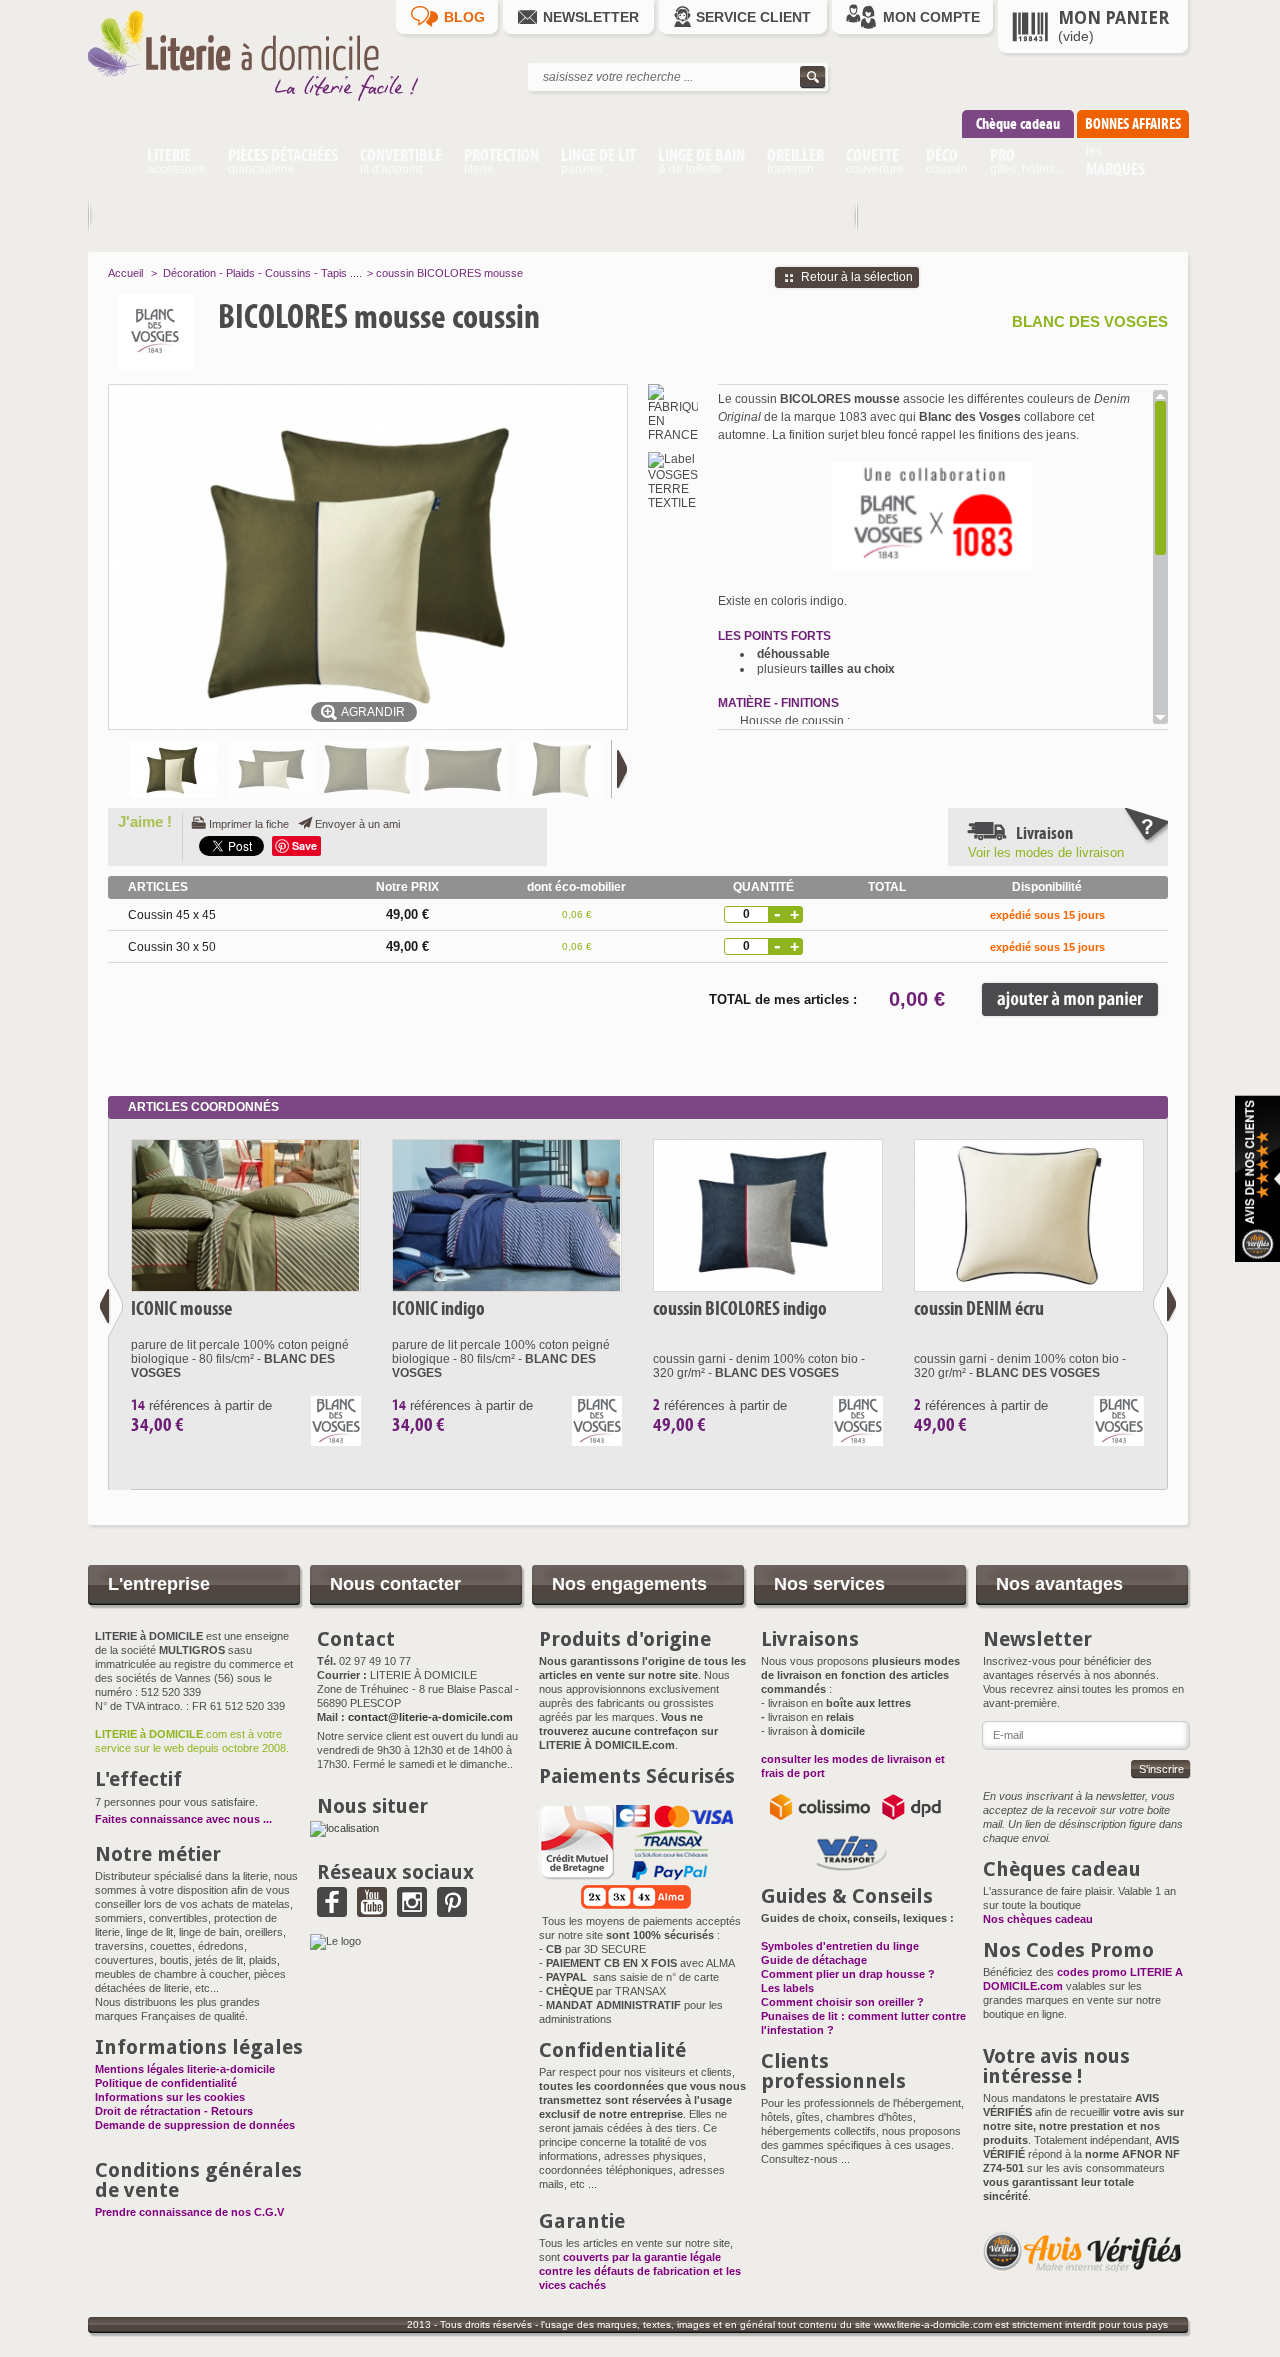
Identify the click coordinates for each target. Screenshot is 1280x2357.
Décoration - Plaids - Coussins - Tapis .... (262, 273)
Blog (464, 17)
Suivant (619, 769)
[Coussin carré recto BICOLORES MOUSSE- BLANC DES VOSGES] (561, 769)
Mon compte (931, 17)
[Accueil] (111, 164)
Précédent (116, 769)
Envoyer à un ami (357, 824)
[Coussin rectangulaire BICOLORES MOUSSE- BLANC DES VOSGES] (270, 769)
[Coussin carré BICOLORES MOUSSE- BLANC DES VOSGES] (173, 769)
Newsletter (591, 17)
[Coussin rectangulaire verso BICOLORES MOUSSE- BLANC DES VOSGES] (464, 769)
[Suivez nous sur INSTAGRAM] (412, 1910)
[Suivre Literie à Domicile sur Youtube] (372, 1910)
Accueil (125, 273)
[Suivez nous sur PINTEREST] (452, 1910)
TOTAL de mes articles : (783, 999)
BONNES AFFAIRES (1133, 123)
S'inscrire (1161, 1769)
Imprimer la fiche (249, 824)
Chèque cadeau (1018, 123)
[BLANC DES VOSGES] (197, 331)
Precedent (111, 1306)
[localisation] (344, 1828)
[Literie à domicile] (268, 106)
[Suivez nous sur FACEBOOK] (332, 1910)
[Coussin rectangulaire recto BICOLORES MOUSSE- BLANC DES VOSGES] (367, 769)
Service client (753, 17)
